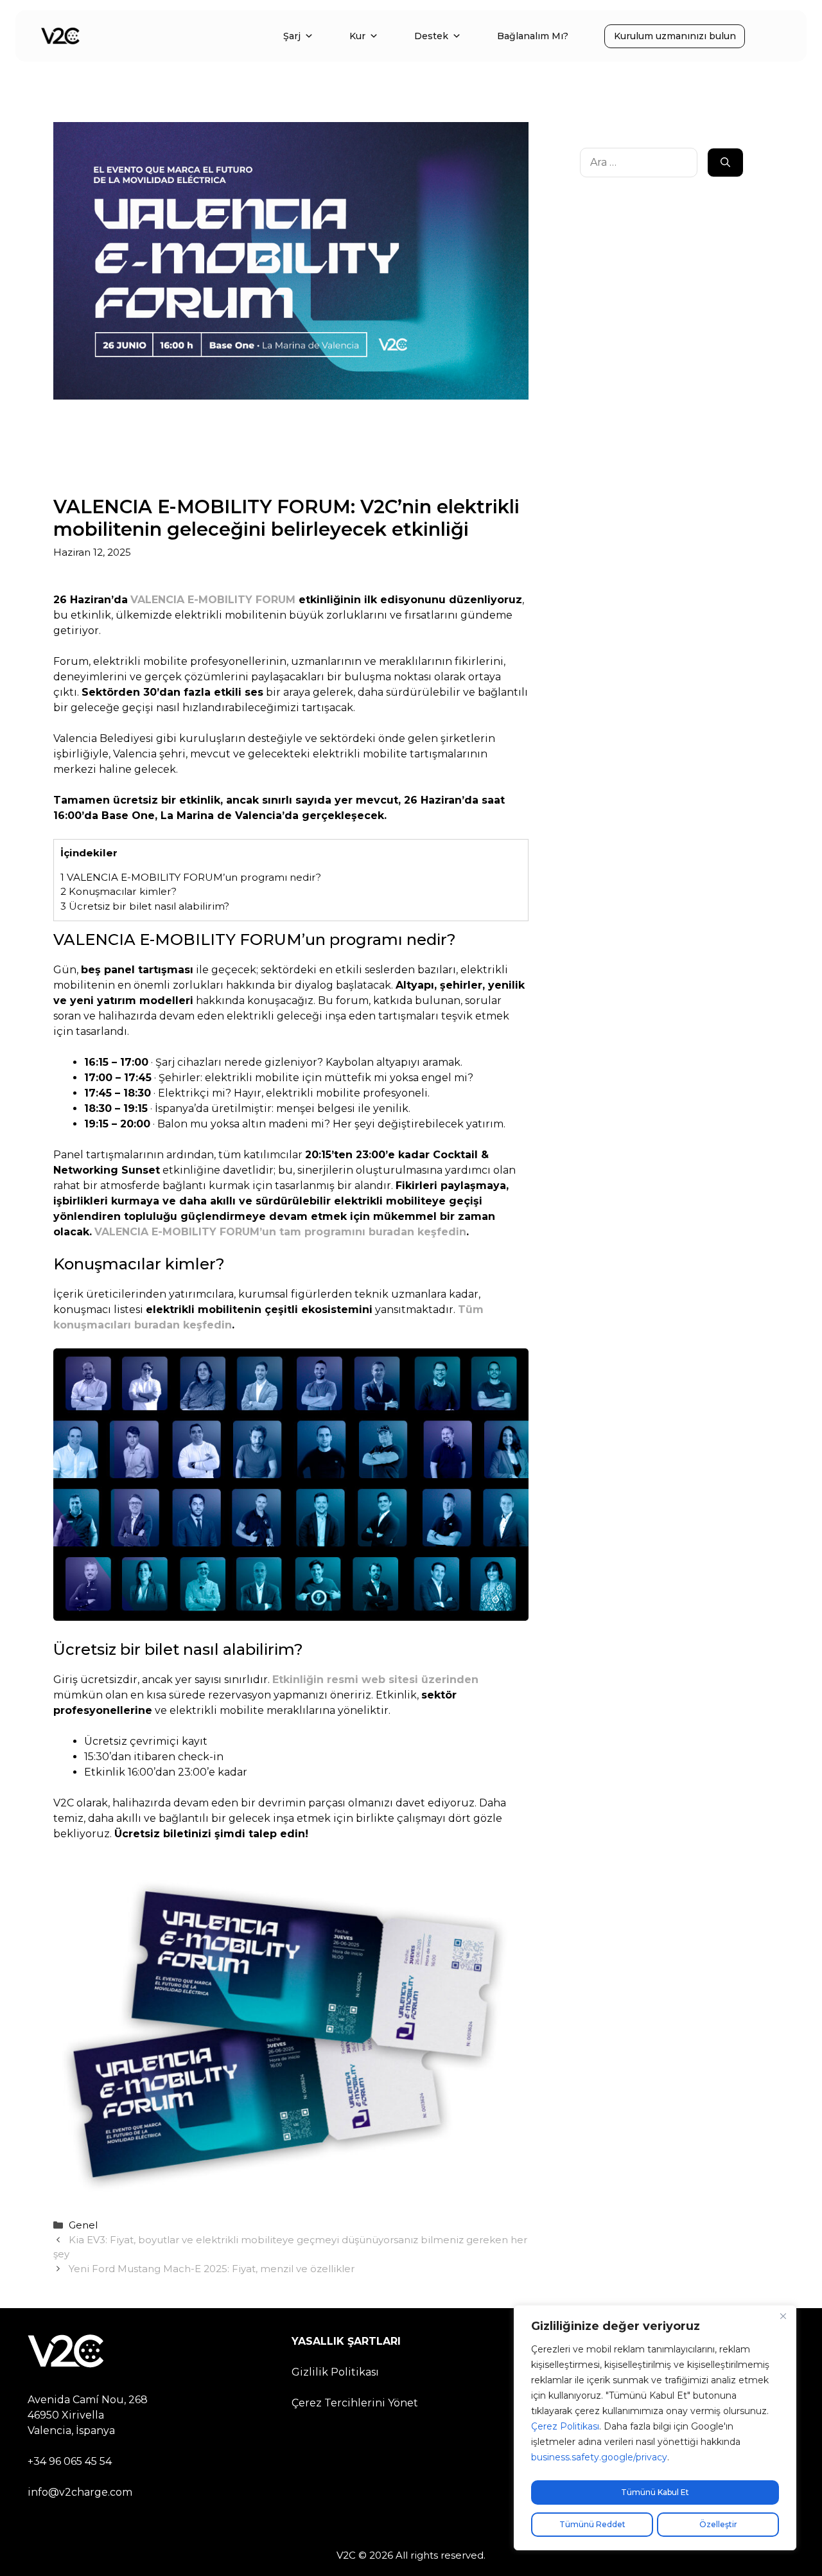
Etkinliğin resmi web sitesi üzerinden (375, 1680)
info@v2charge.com (80, 2492)
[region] (655, 2428)
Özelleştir (718, 2524)
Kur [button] (357, 36)
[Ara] (725, 163)
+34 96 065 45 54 (70, 2461)
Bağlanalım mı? (533, 36)
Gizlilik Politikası (335, 2372)
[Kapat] (783, 2316)
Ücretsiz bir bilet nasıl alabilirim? (145, 906)
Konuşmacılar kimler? (118, 891)
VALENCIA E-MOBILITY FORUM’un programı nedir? (191, 877)
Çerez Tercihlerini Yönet (355, 2403)
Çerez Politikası (565, 2426)
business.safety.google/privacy (599, 2457)
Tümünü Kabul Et (655, 2492)
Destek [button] (431, 36)
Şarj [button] (292, 36)
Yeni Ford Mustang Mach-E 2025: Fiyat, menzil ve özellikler (212, 2269)
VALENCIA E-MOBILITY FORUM (213, 600)
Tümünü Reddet (592, 2524)
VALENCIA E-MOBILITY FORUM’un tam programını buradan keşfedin (280, 1232)
